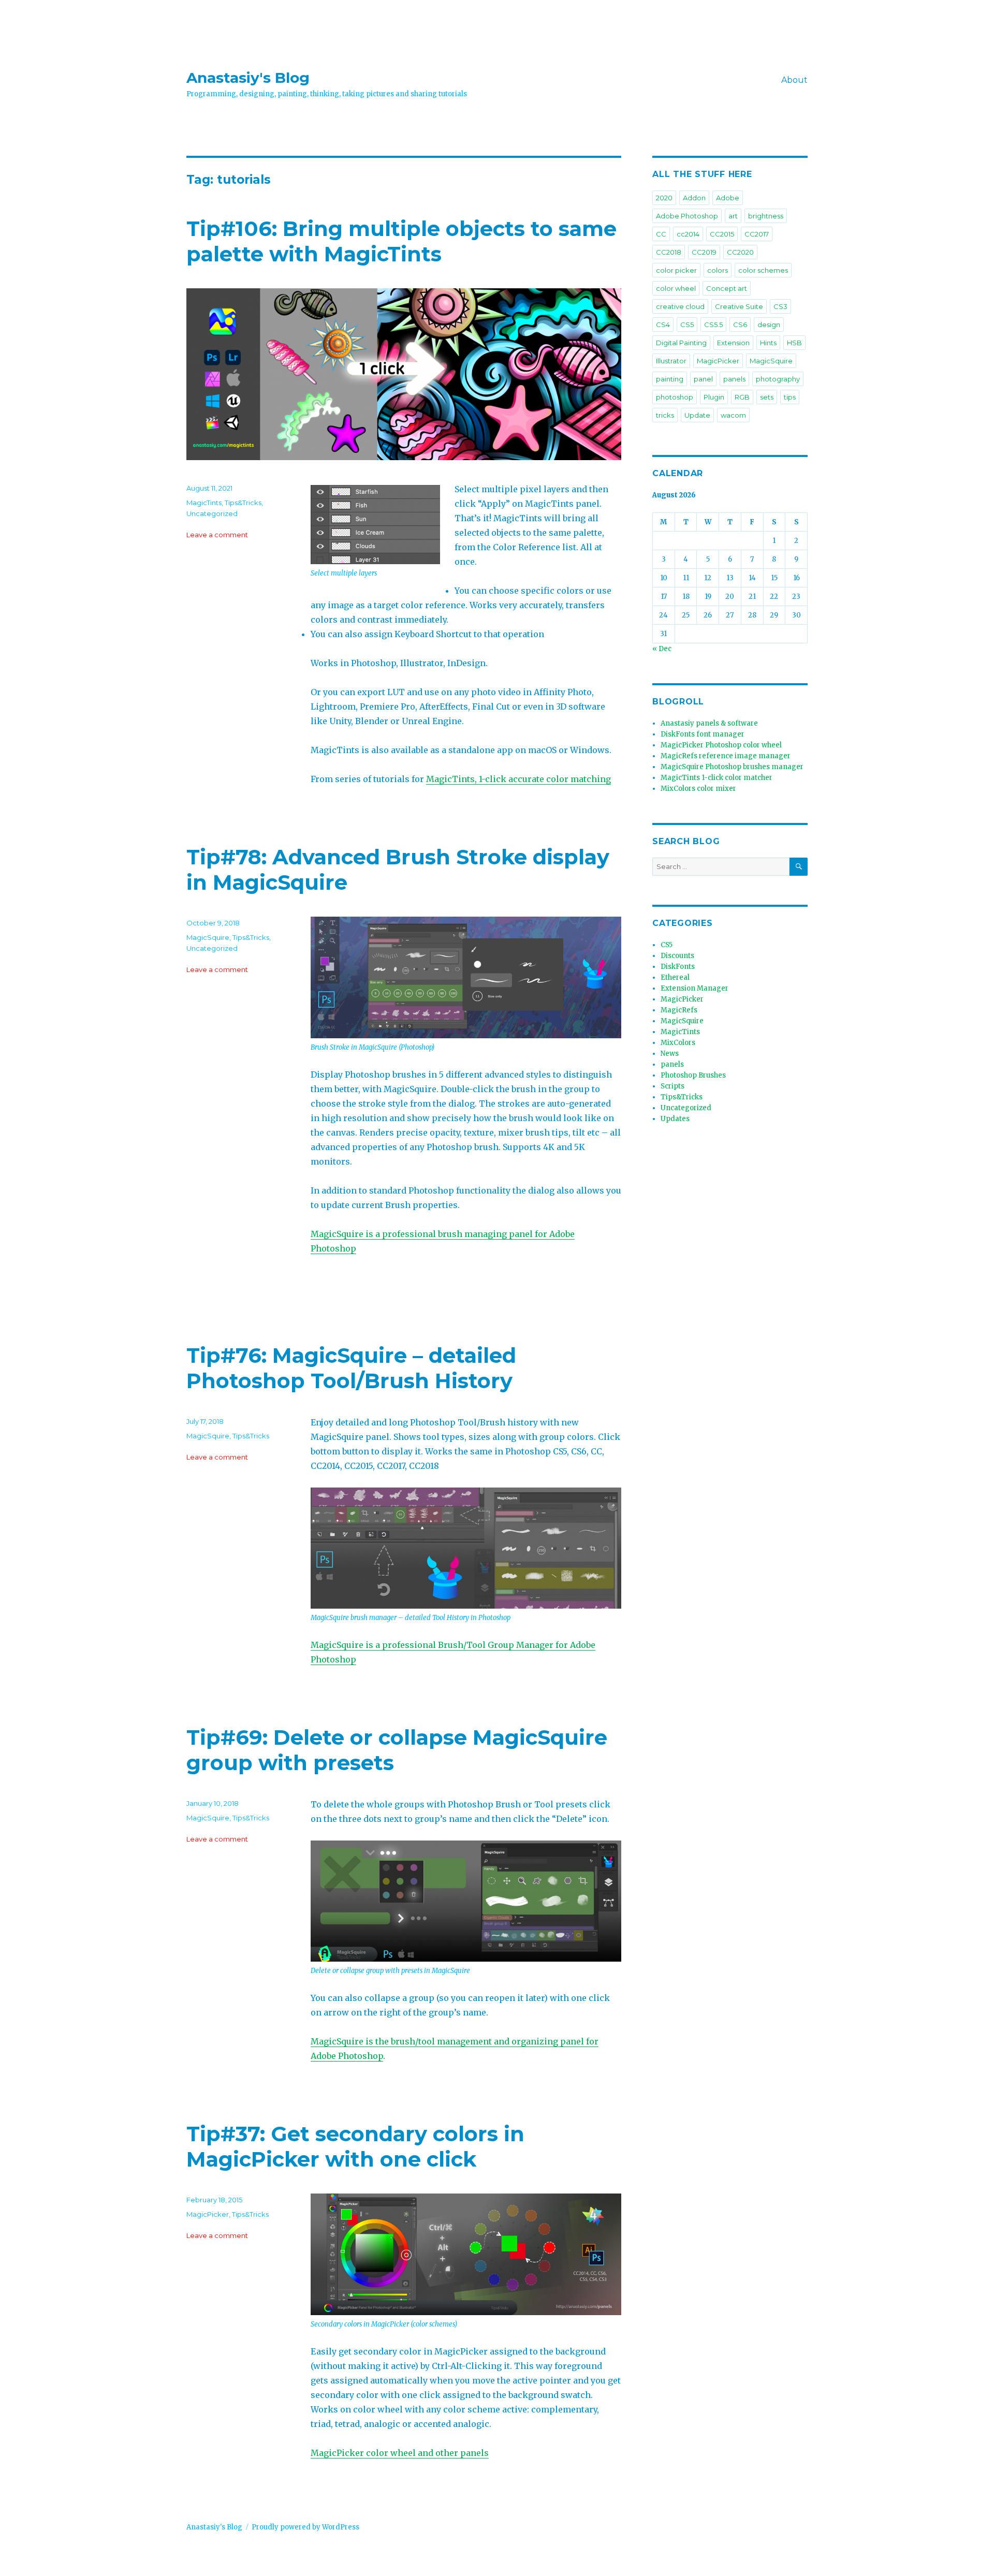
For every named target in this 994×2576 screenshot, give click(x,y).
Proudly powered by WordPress (305, 2527)
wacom (733, 415)
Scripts (673, 1086)
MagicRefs (679, 1010)
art (733, 216)
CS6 (740, 325)
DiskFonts (678, 967)
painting (670, 379)
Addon (694, 198)
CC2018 (669, 252)
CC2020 (740, 252)
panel (703, 379)
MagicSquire (208, 937)
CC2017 (757, 234)
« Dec (662, 649)
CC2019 (704, 252)
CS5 (687, 325)
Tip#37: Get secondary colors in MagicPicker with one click (355, 2146)
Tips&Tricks (243, 503)
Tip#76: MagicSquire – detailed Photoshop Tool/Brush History (351, 1368)
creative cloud (680, 306)
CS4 (663, 325)
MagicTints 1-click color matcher (717, 778)
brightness (766, 216)
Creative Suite (739, 306)
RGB (742, 397)
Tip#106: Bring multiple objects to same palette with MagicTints (401, 241)
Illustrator (671, 361)
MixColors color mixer (698, 789)
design (769, 325)
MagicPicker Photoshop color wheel (721, 745)
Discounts (677, 956)
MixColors (678, 1043)
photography (778, 379)
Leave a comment (217, 535)
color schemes (763, 270)
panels (734, 379)
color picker (676, 270)
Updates (675, 1119)
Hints (768, 343)
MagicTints (204, 503)
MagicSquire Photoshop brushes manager (732, 767)
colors (718, 270)
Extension (733, 343)
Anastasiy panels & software (709, 723)
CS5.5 (713, 325)
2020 (664, 198)
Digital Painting (681, 343)
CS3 (780, 306)
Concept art (727, 288)
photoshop (675, 397)
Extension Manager (695, 988)
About (794, 80)
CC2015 (722, 234)
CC (661, 234)
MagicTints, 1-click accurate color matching (518, 779)
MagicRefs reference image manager (726, 756)
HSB (794, 343)
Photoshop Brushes (693, 1075)
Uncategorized (212, 513)
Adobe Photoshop (687, 216)
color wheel (676, 288)
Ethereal (675, 977)
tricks (665, 415)
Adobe (728, 198)
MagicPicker (208, 2214)
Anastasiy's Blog (248, 78)
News (670, 1054)
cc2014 (688, 234)
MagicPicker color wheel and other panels (400, 2453)
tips (790, 397)
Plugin (714, 397)
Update (697, 415)
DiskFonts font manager (703, 734)
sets (767, 397)
